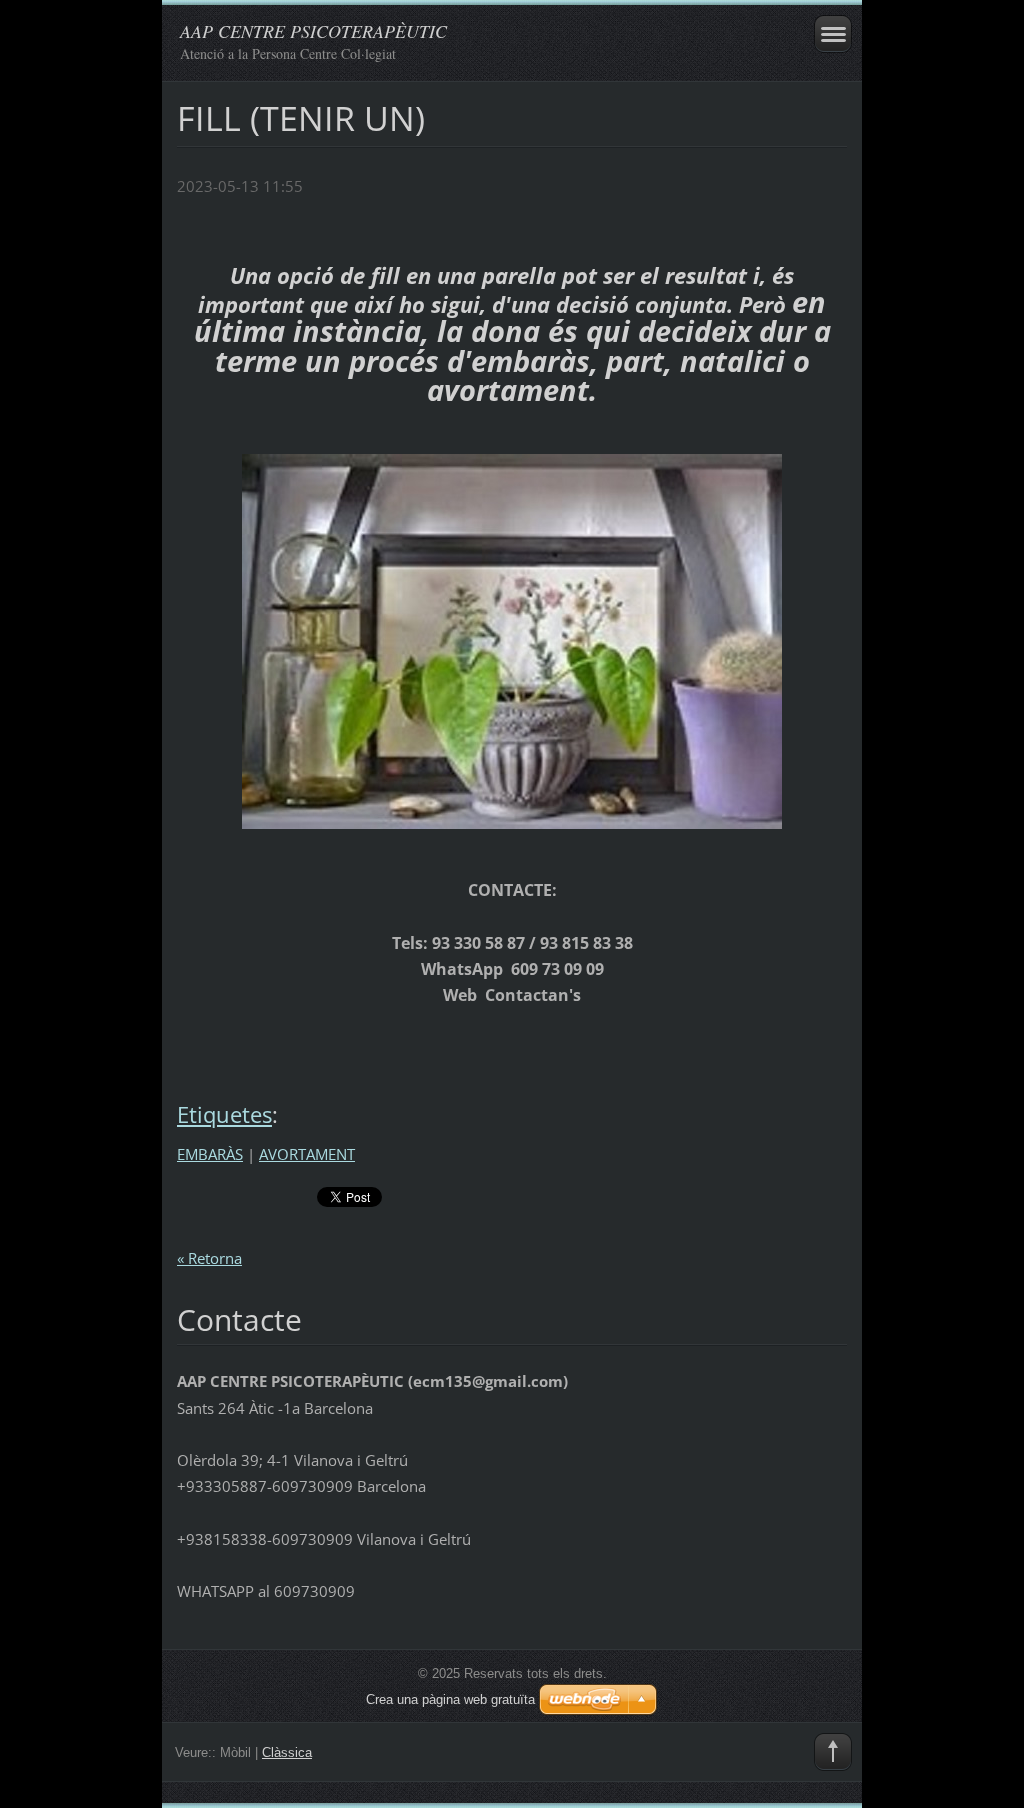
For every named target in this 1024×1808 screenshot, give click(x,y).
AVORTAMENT (307, 1154)
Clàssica (287, 1752)
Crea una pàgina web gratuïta (450, 1699)
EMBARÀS (210, 1154)
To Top (833, 1752)
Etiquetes (224, 1114)
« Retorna (209, 1258)
